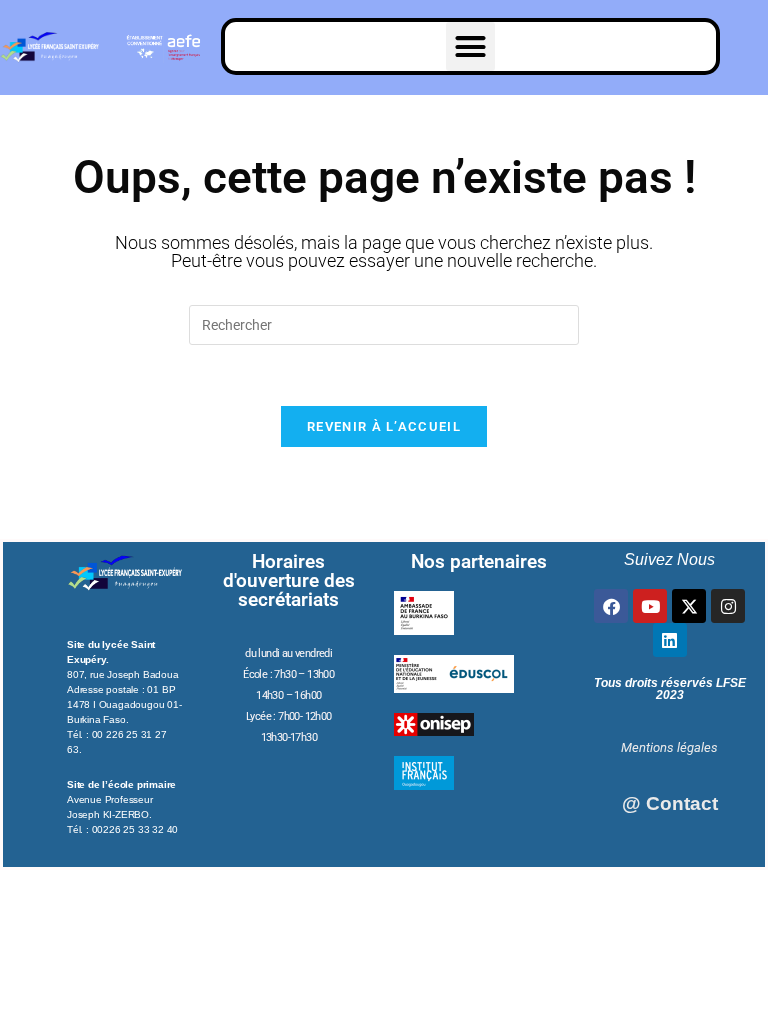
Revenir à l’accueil (384, 426)
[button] (471, 47)
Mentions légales (669, 747)
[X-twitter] (689, 606)
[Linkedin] (670, 640)
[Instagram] (728, 606)
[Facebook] (611, 606)
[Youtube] (650, 606)
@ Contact (670, 803)
